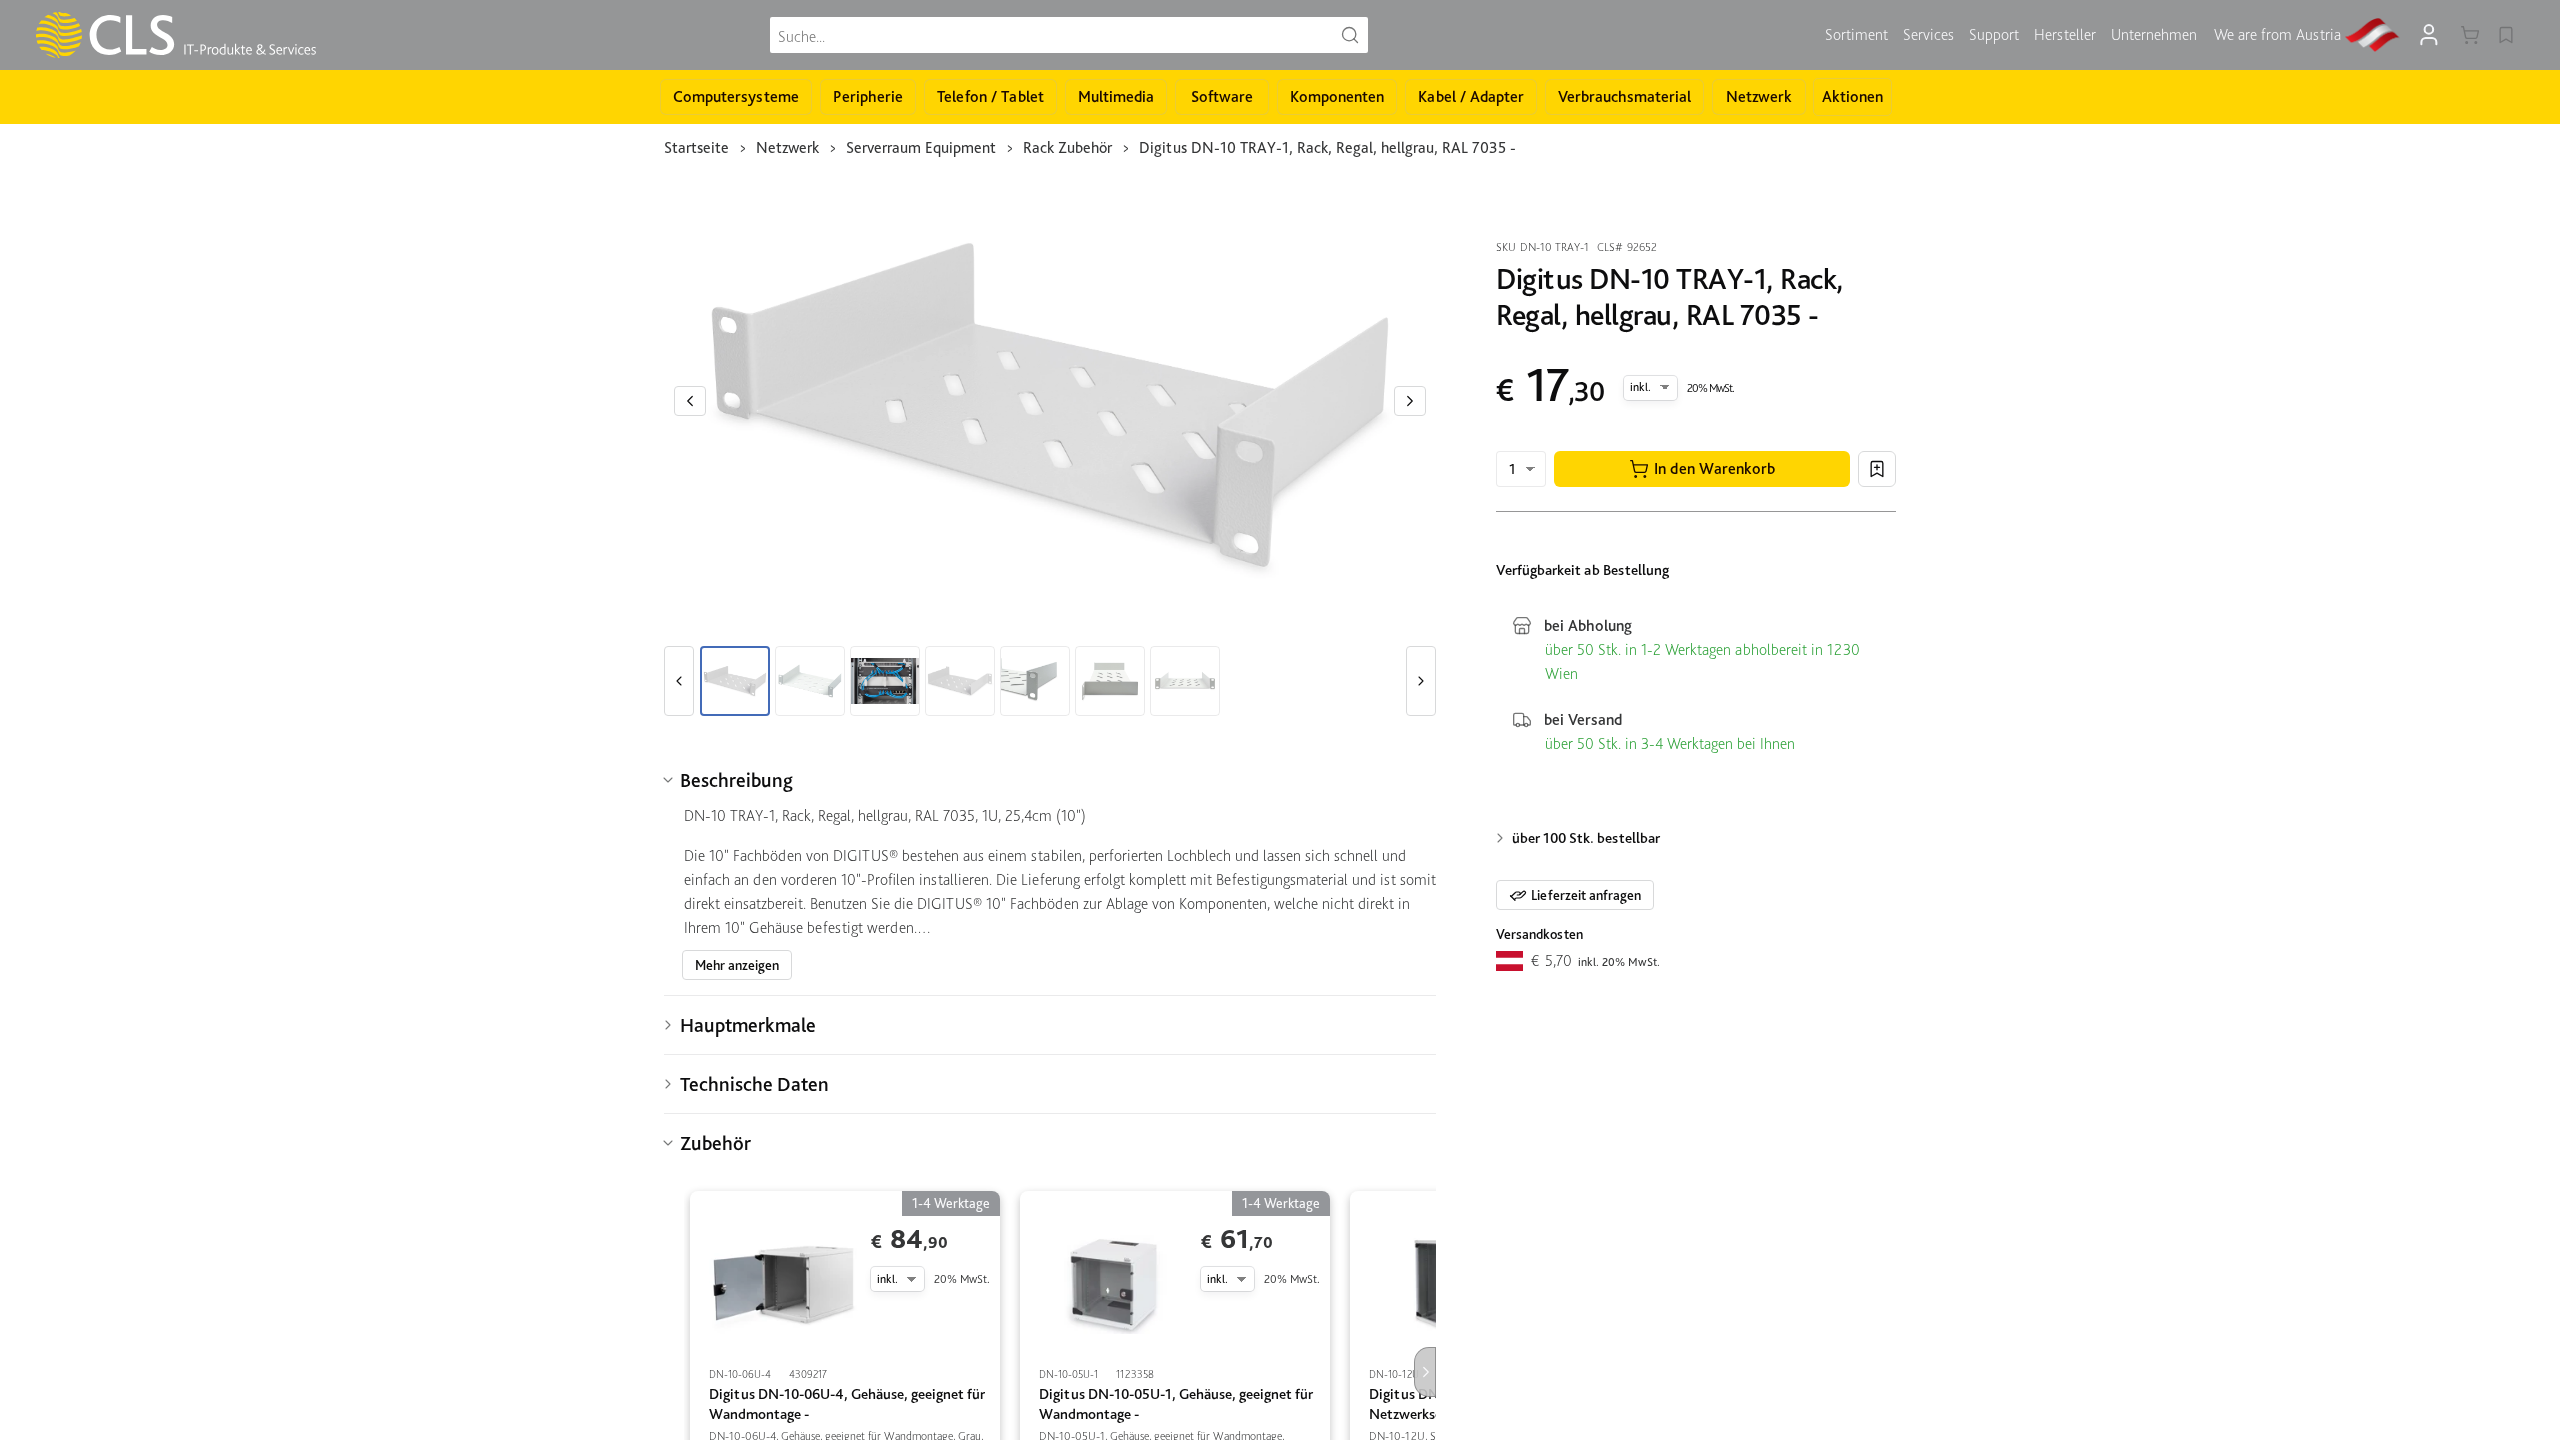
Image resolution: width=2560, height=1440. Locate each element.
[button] (1702, 469)
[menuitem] (1856, 35)
